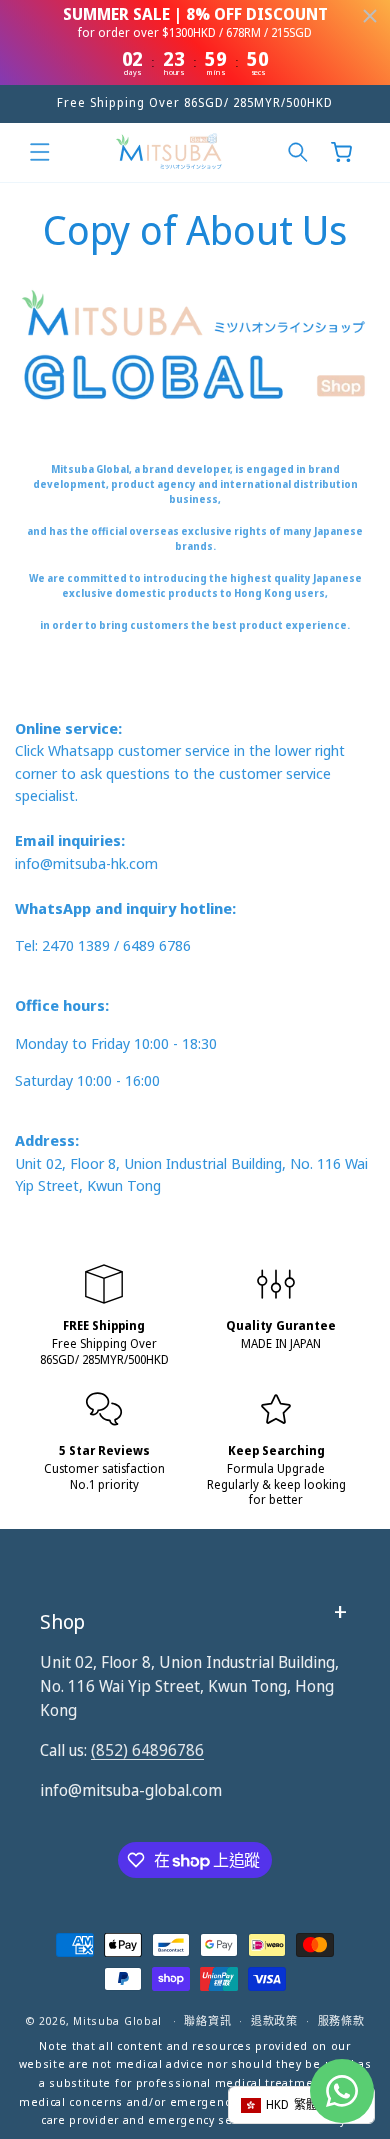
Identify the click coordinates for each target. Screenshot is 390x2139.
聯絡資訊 (207, 2020)
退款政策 (274, 2020)
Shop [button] (62, 1621)
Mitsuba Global (117, 2020)
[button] (40, 152)
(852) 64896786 (147, 1750)
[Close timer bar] (370, 16)
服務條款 (341, 2020)
